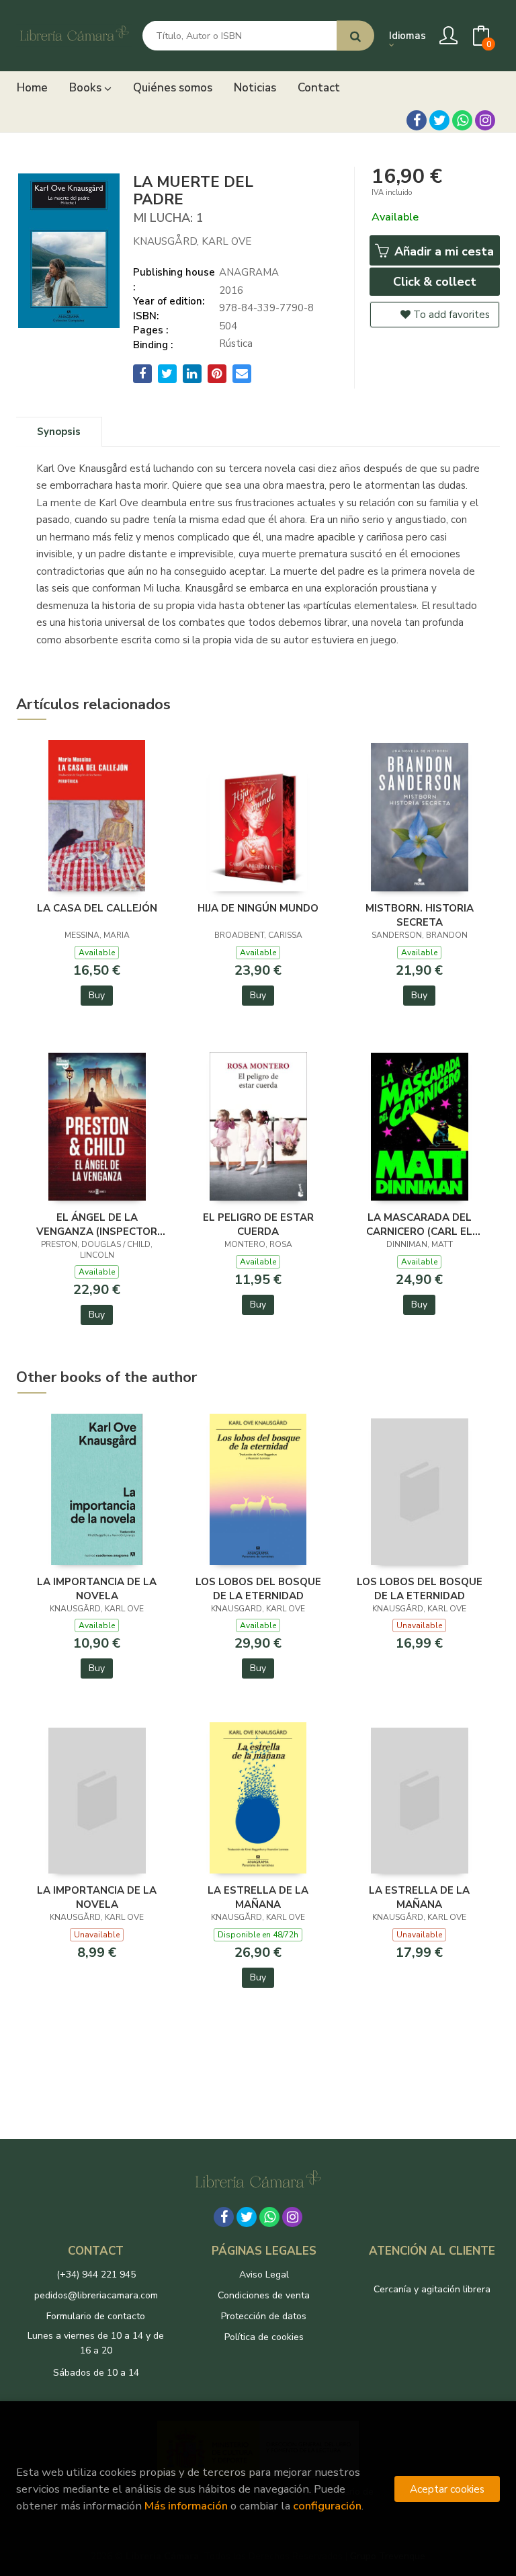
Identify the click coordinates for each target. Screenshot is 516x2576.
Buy (97, 995)
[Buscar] (355, 36)
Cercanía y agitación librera (432, 2289)
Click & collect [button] (435, 282)
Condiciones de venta (264, 2295)
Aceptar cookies (447, 2489)
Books (87, 88)
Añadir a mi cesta (442, 251)
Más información (186, 2506)
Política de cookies (264, 2337)
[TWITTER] (439, 120)
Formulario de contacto (96, 2316)
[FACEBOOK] (417, 120)
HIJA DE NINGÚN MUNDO (258, 908)
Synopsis (59, 432)
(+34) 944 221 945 (96, 2275)
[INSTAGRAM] (485, 120)
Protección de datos (264, 2316)
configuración (327, 2506)
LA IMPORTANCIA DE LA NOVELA (97, 1588)
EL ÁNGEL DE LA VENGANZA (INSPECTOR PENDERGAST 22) (97, 1224)
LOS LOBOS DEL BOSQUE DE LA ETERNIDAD (258, 1588)
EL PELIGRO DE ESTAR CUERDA (258, 1224)
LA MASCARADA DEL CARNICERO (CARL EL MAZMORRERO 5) (419, 1224)
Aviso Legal (264, 2275)
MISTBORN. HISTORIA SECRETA (420, 915)
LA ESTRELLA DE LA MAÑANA (258, 1897)
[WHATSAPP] (462, 120)
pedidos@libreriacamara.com (96, 2295)
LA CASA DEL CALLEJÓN (97, 908)
